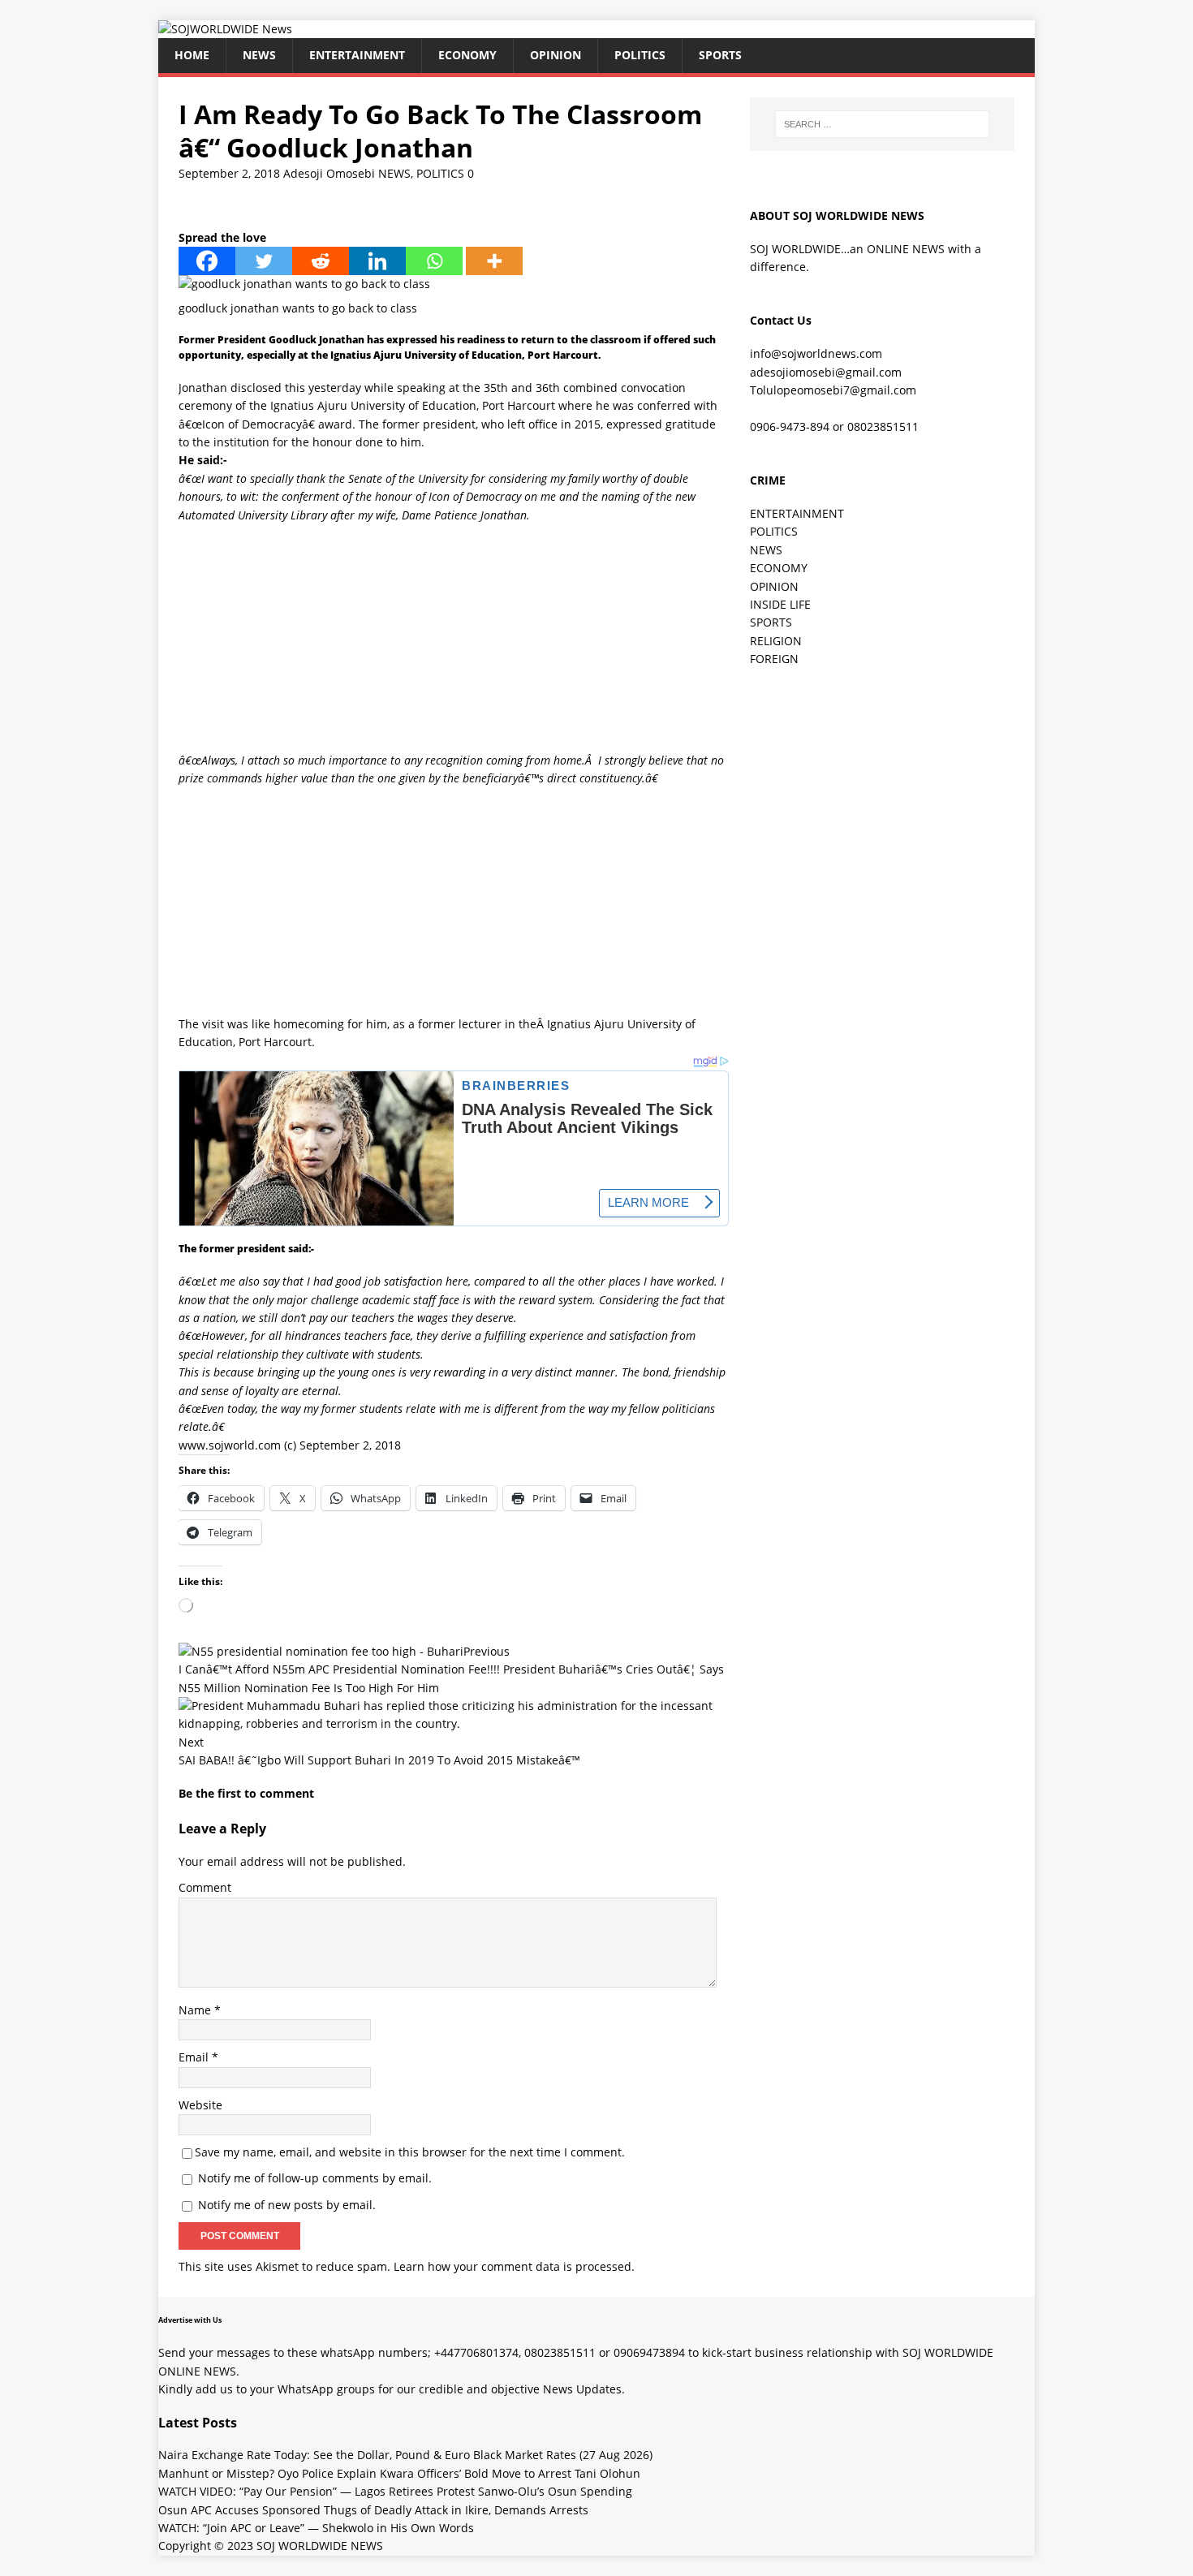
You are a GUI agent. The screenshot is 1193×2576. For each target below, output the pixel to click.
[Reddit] (321, 261)
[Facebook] (207, 261)
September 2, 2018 (229, 173)
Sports (720, 55)
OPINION (556, 55)
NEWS (259, 55)
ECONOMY (467, 55)
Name (196, 2010)
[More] (494, 261)
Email (195, 2057)
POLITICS (640, 55)
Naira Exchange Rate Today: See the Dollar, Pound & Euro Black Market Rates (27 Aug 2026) (405, 2455)
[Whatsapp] (434, 261)
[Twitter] (264, 261)
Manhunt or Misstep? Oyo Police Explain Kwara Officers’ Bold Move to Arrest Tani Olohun (399, 2473)
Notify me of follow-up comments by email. (315, 2178)
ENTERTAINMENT (357, 55)
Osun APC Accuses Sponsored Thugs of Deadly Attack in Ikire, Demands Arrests (373, 2510)
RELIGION (776, 641)
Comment (205, 1887)
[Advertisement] (454, 638)
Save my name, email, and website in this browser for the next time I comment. (410, 2152)
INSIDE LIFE (780, 604)
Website (200, 2105)
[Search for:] (882, 124)
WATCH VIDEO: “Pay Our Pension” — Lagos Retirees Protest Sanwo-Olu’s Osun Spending (395, 2491)
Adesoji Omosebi (329, 173)
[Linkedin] (377, 261)
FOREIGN (774, 659)
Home (192, 55)
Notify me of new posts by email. (287, 2205)
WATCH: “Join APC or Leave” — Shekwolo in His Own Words (316, 2528)
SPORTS (771, 622)
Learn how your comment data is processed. (514, 2266)
